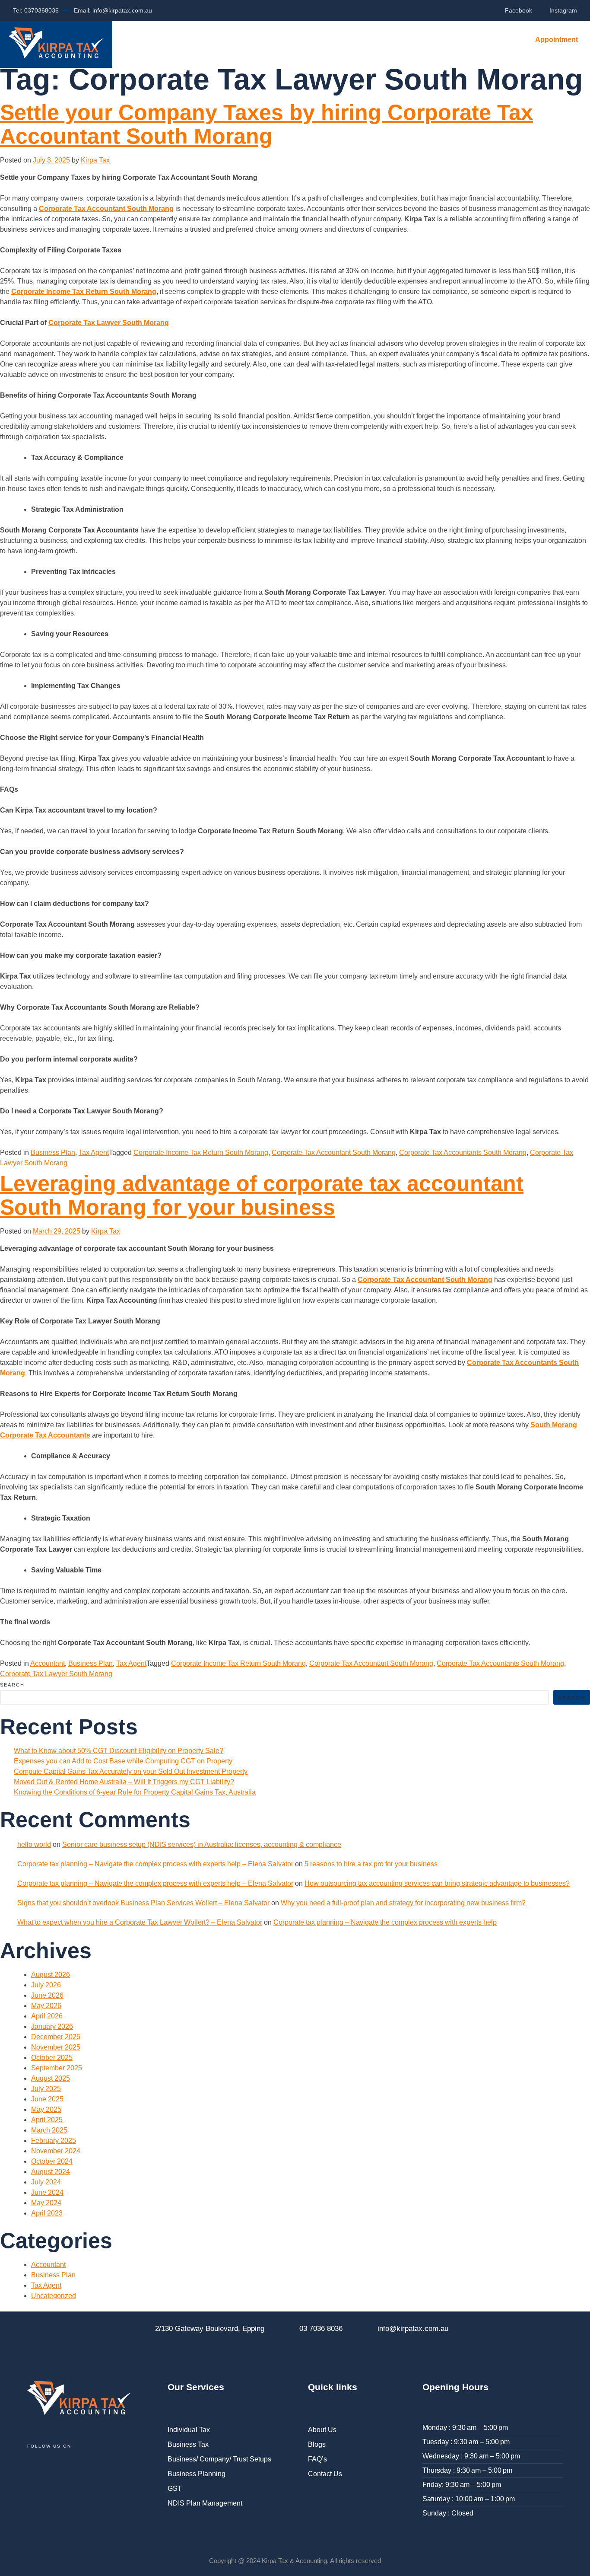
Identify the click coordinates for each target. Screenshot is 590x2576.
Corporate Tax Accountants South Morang (463, 1153)
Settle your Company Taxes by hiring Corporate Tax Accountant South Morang (266, 124)
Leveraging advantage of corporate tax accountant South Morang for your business (262, 1195)
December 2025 (56, 2037)
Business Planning (197, 2474)
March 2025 (49, 2130)
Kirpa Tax (95, 160)
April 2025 (47, 2120)
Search (12, 1685)
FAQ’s (344, 41)
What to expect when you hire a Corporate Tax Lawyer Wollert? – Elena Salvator (140, 1922)
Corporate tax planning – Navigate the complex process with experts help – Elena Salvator (155, 1864)
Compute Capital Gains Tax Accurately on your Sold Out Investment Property (131, 1771)
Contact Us (401, 41)
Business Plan (53, 1153)
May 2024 (46, 2203)
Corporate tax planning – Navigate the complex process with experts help (385, 1922)
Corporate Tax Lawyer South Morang (109, 323)
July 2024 (46, 2182)
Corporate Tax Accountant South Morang (106, 209)
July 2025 (46, 2089)
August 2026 (51, 1975)
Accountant (48, 1663)
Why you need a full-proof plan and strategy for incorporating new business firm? (403, 1903)
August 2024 (51, 2172)
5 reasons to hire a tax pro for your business (371, 1864)
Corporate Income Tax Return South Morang (84, 292)
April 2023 (47, 2213)
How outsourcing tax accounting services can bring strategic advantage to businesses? (437, 1883)
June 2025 (47, 2099)
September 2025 (57, 2068)
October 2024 (52, 2161)
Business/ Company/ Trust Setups (219, 2459)
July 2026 (46, 1985)
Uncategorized (54, 2296)
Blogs (299, 41)
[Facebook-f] (38, 2473)
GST (175, 2488)
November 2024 (56, 2151)
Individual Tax (189, 2430)
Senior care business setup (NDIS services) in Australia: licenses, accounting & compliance (202, 1844)
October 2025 (52, 2058)
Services (186, 41)
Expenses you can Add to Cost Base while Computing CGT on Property (123, 1761)
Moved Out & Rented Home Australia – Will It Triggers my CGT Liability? (124, 1782)
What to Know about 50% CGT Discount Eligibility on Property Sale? (119, 1751)
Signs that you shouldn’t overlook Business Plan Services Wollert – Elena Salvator (143, 1903)
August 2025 (51, 2078)
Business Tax (188, 2444)
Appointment (557, 40)
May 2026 (46, 2006)
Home (134, 41)
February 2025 (54, 2141)
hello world (34, 1844)
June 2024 (47, 2192)
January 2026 (52, 2026)
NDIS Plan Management (205, 2503)
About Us (246, 41)
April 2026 (47, 2016)
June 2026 (47, 1995)
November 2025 (56, 2047)
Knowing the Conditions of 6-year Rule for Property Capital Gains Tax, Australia (135, 1792)
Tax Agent (94, 1153)
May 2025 (46, 2109)
